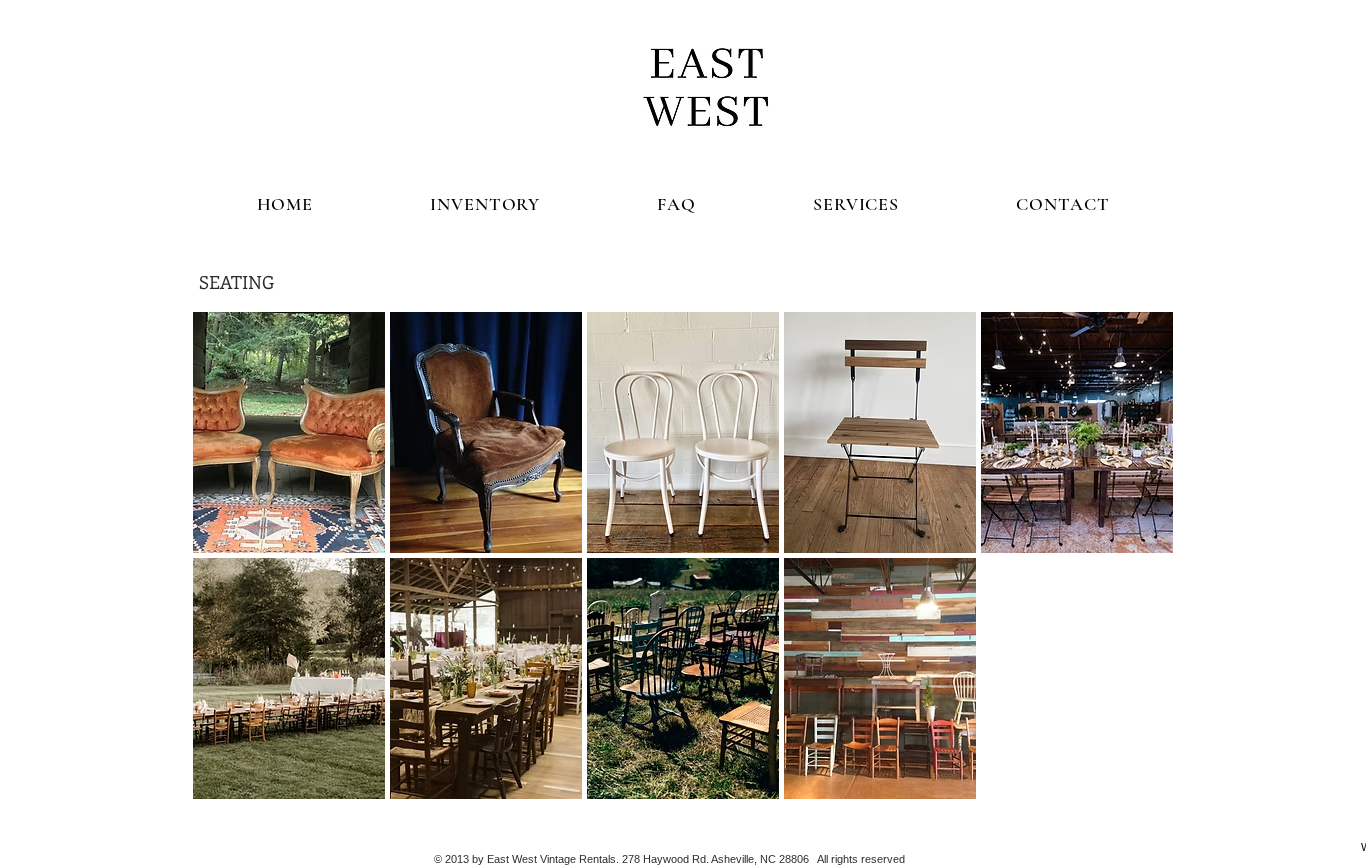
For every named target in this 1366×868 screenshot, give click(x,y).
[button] (289, 432)
